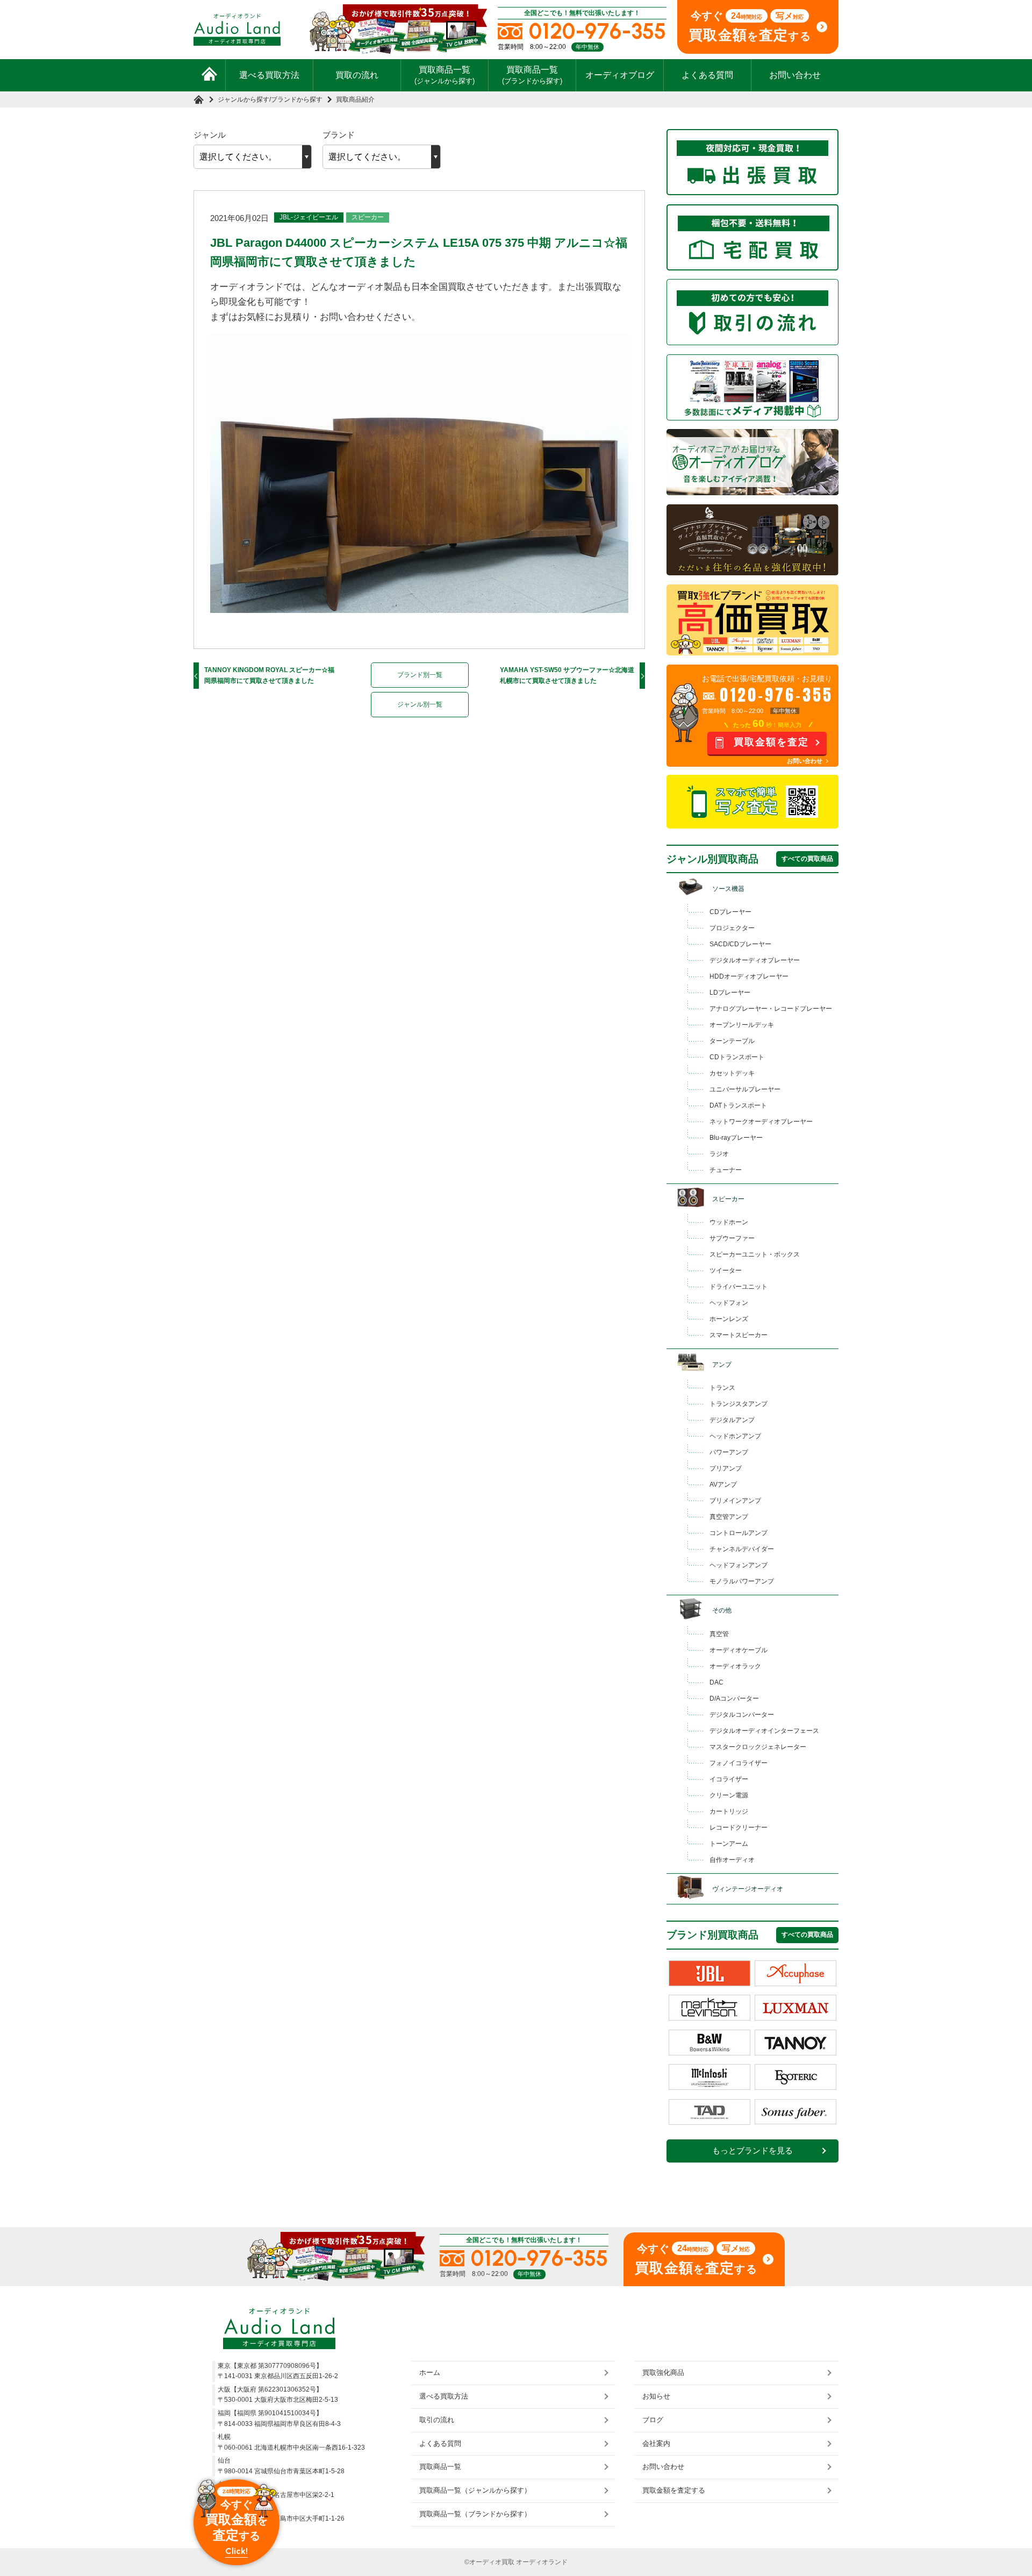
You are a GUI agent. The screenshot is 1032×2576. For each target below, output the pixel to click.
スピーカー (368, 217)
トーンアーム (729, 1844)
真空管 (719, 1634)
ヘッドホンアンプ (735, 1436)
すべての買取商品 (807, 859)
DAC (716, 1682)
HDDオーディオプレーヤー (749, 976)
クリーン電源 (729, 1795)
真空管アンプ (729, 1517)
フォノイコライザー (739, 1763)
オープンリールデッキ (742, 1025)
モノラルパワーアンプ (742, 1581)
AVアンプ (723, 1485)
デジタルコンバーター (742, 1715)
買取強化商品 (663, 2372)
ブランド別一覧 (420, 675)
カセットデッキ (732, 1073)
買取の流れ (357, 75)
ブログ (653, 2420)
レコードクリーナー (739, 1828)
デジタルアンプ (732, 1420)
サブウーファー (732, 1238)
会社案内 (656, 2443)
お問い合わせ (795, 75)
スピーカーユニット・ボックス (755, 1254)
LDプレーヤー (730, 993)
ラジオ (719, 1154)
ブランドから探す (297, 99)
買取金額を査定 (771, 742)
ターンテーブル (732, 1041)
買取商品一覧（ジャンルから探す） (475, 2490)
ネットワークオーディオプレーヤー (761, 1122)
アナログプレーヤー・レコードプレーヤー (771, 1009)
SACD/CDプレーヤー (740, 944)
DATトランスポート (738, 1105)
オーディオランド (542, 2562)
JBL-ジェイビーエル (309, 217)
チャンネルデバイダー (742, 1549)
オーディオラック (735, 1666)
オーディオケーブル (739, 1650)
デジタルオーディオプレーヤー (755, 960)
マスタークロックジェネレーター (758, 1747)
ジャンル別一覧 (420, 704)
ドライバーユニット (739, 1287)
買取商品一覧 (445, 75)
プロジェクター (732, 928)
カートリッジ (729, 1811)
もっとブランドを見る (752, 2151)
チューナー (726, 1170)
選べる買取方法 (269, 75)
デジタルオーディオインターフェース (764, 1731)
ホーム (430, 2372)
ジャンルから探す (243, 99)
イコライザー (729, 1779)
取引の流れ (437, 2420)
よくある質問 (707, 75)
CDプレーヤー (730, 912)
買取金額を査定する (674, 2490)
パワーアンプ (729, 1452)
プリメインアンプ (735, 1501)
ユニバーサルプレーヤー (745, 1089)
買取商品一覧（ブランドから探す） (475, 2514)
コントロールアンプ (739, 1533)
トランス (722, 1388)
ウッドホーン (729, 1222)
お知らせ (656, 2396)
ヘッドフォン (729, 1303)
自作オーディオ (732, 1860)
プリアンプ (726, 1468)
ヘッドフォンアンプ (739, 1565)
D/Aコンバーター (734, 1699)
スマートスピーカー (739, 1335)
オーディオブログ (620, 75)
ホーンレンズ (729, 1319)
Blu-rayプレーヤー (736, 1138)
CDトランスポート (737, 1057)
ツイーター (726, 1271)
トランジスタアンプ (739, 1404)
